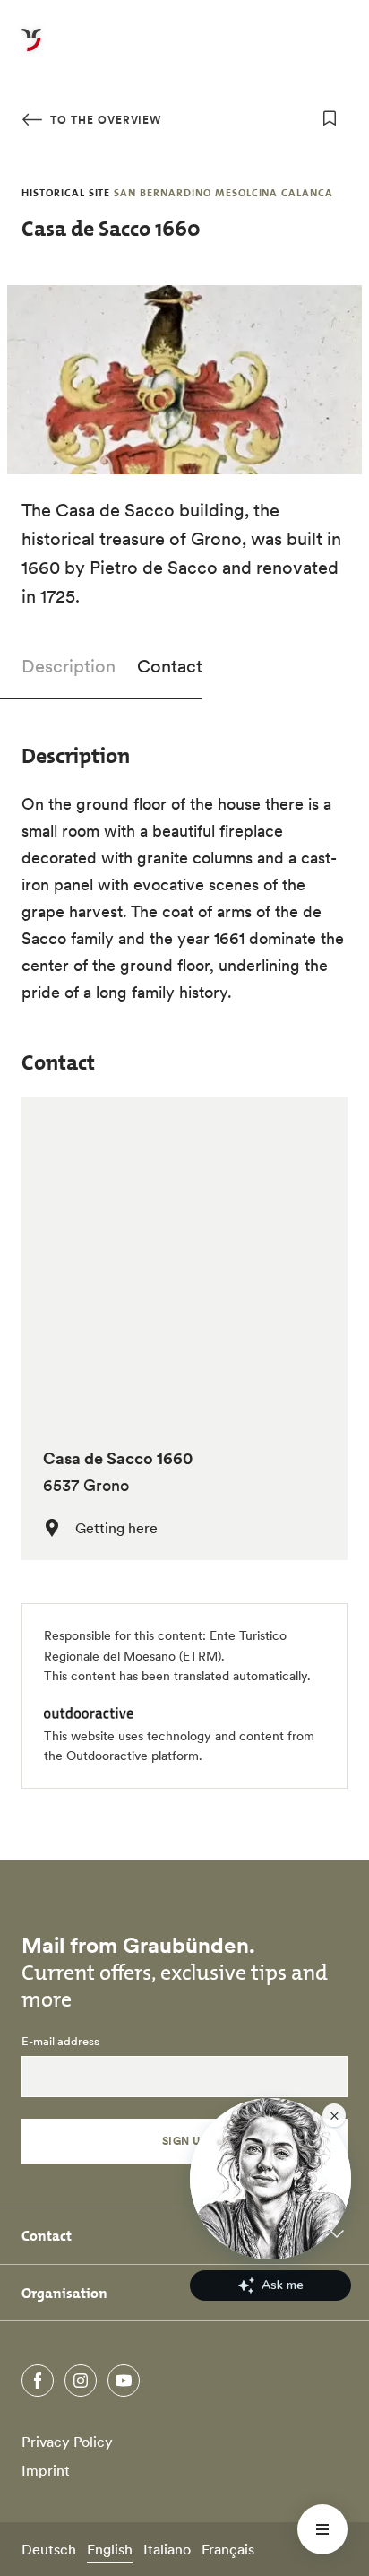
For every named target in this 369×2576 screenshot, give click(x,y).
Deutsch (49, 2549)
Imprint (46, 2470)
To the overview (104, 120)
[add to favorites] (330, 118)
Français (228, 2549)
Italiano (167, 2549)
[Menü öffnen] (322, 2529)
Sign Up (184, 2141)
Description (69, 666)
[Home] (31, 50)
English (110, 2549)
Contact (170, 666)
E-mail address (60, 2042)
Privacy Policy (67, 2442)
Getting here (116, 1528)
